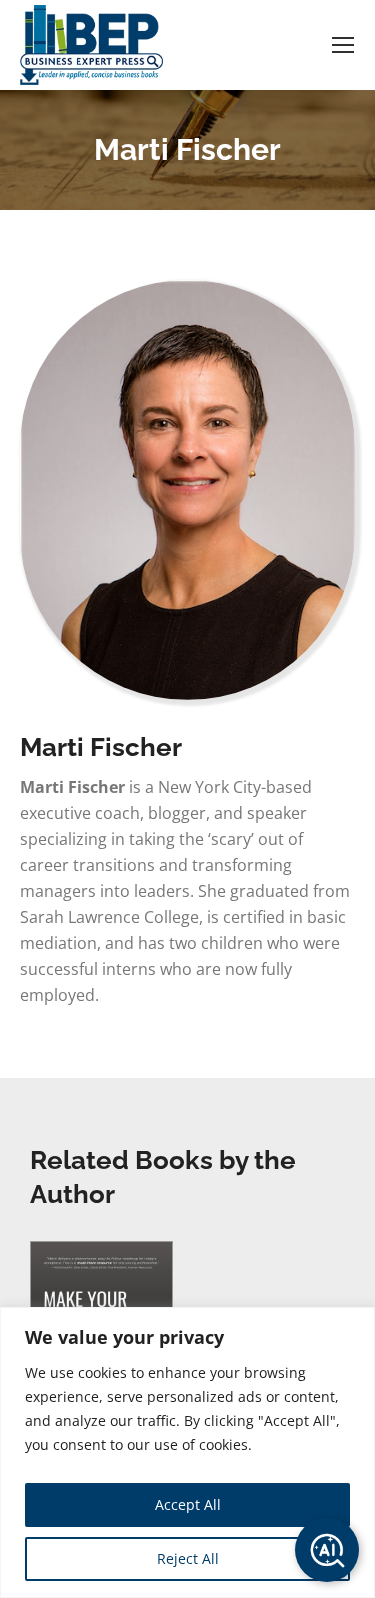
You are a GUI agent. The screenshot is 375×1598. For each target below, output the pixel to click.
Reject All (188, 1558)
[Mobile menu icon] (343, 45)
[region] (187, 1452)
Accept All (188, 1504)
